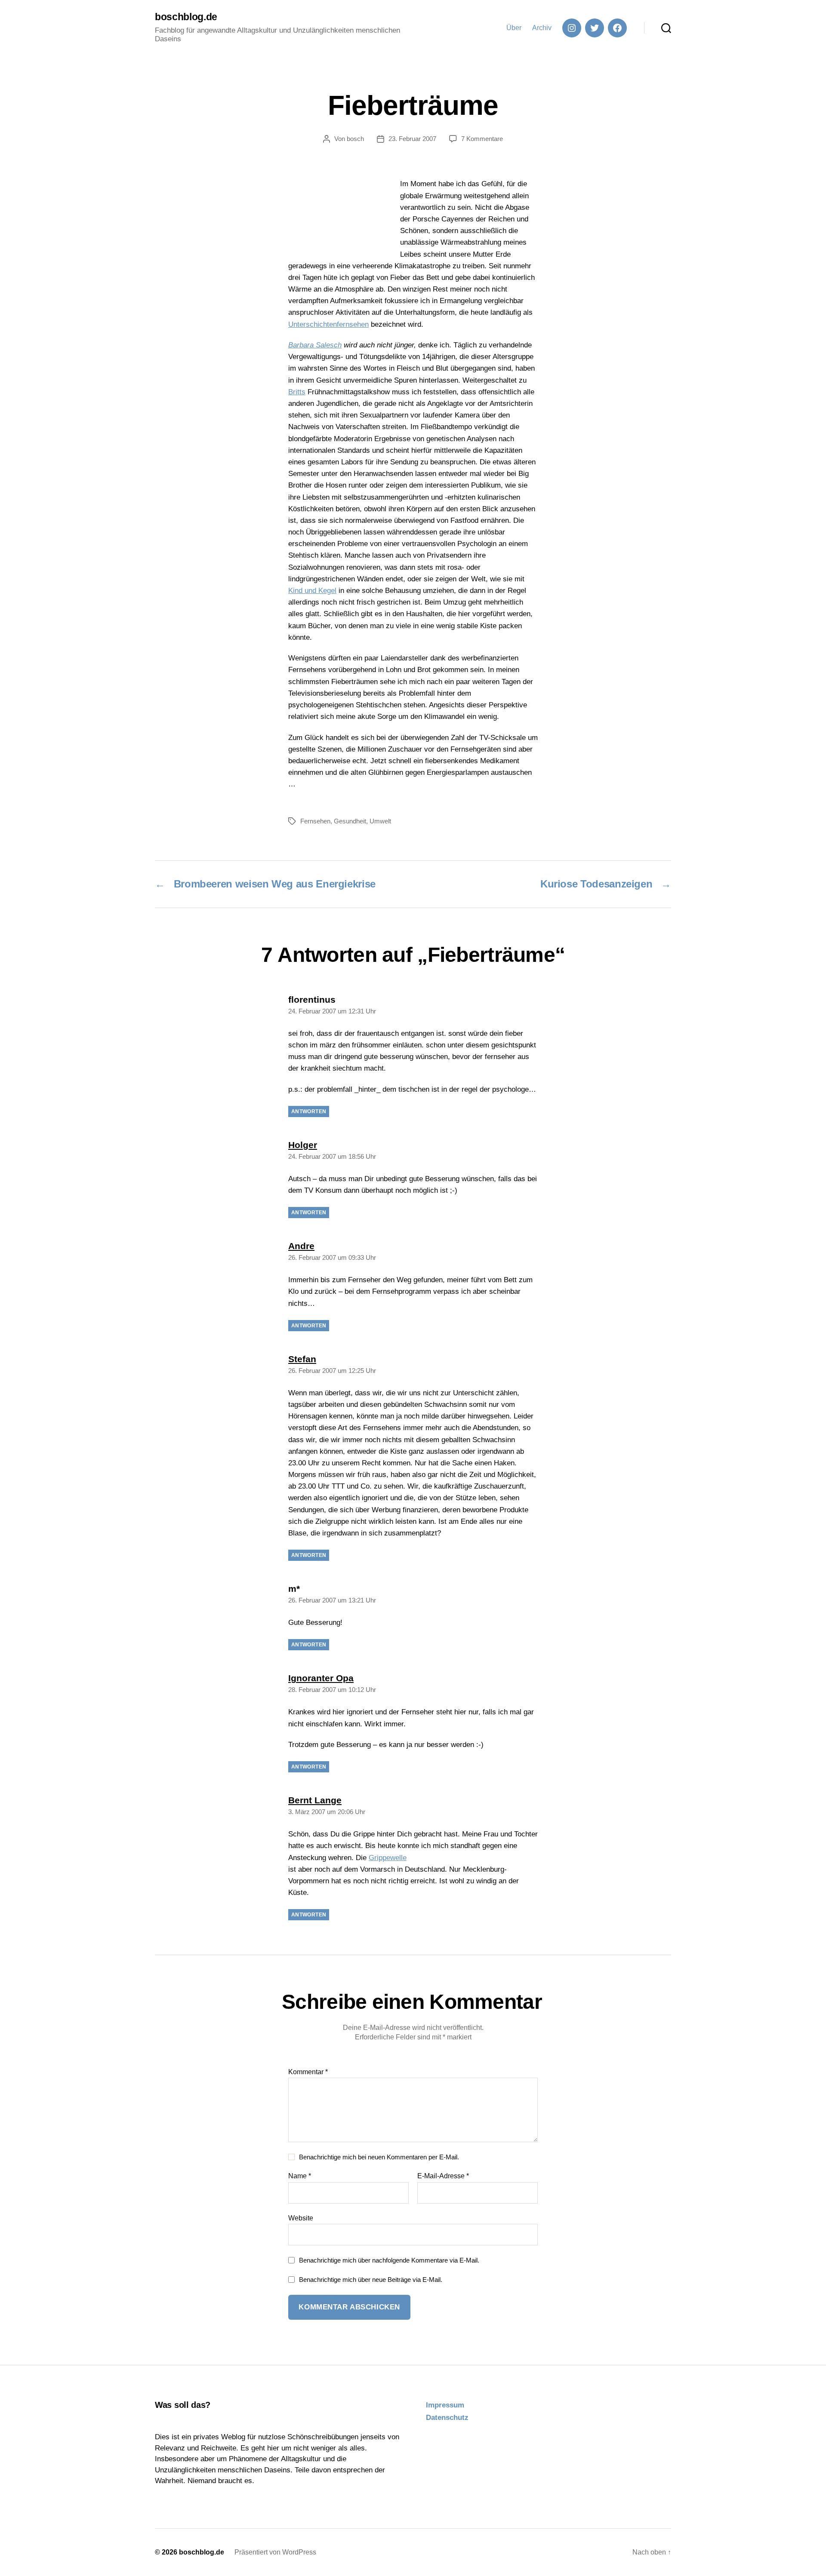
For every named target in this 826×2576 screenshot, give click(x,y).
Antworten (309, 1111)
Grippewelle (388, 1858)
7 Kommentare (482, 139)
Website (301, 2218)
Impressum (445, 2405)
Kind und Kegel (312, 591)
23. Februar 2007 (412, 139)
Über (514, 28)
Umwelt (380, 821)
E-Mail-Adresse (443, 2176)
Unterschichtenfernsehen (328, 324)
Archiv (542, 28)
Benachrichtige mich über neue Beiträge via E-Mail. (371, 2280)
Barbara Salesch (315, 345)
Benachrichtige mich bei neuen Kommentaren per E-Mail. (379, 2157)
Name (300, 2176)
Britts (297, 392)
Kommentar (308, 2072)
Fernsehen (315, 821)
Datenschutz (447, 2418)
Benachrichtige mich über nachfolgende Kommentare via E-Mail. (389, 2260)
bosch (355, 139)
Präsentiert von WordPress (275, 2552)
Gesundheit (350, 821)
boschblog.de (186, 17)
